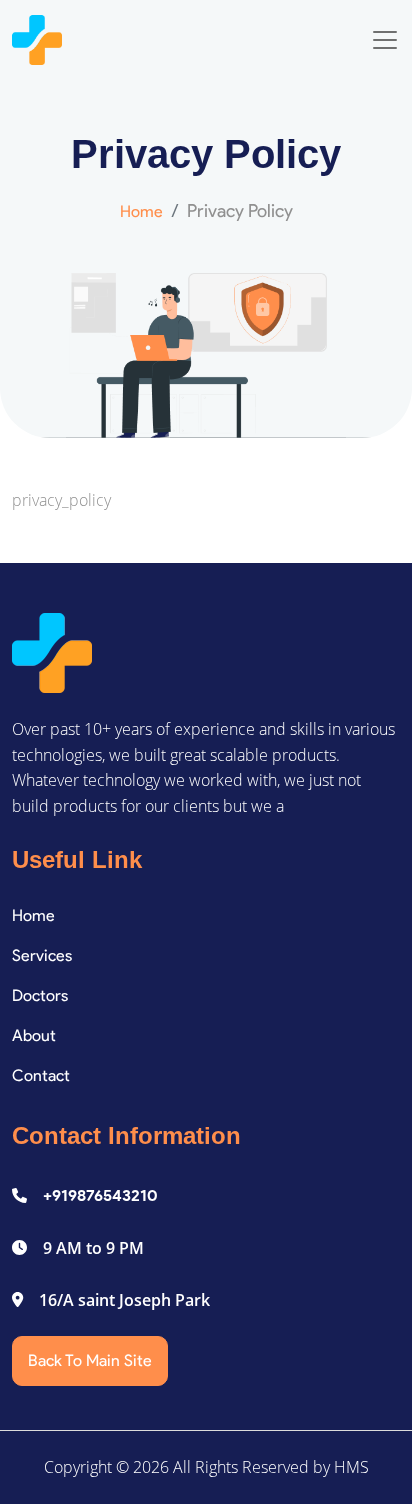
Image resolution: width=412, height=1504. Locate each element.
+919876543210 (100, 1195)
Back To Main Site (90, 1360)
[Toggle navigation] (385, 40)
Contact (41, 1075)
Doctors (40, 995)
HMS (351, 1467)
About (34, 1035)
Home (141, 211)
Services (42, 955)
